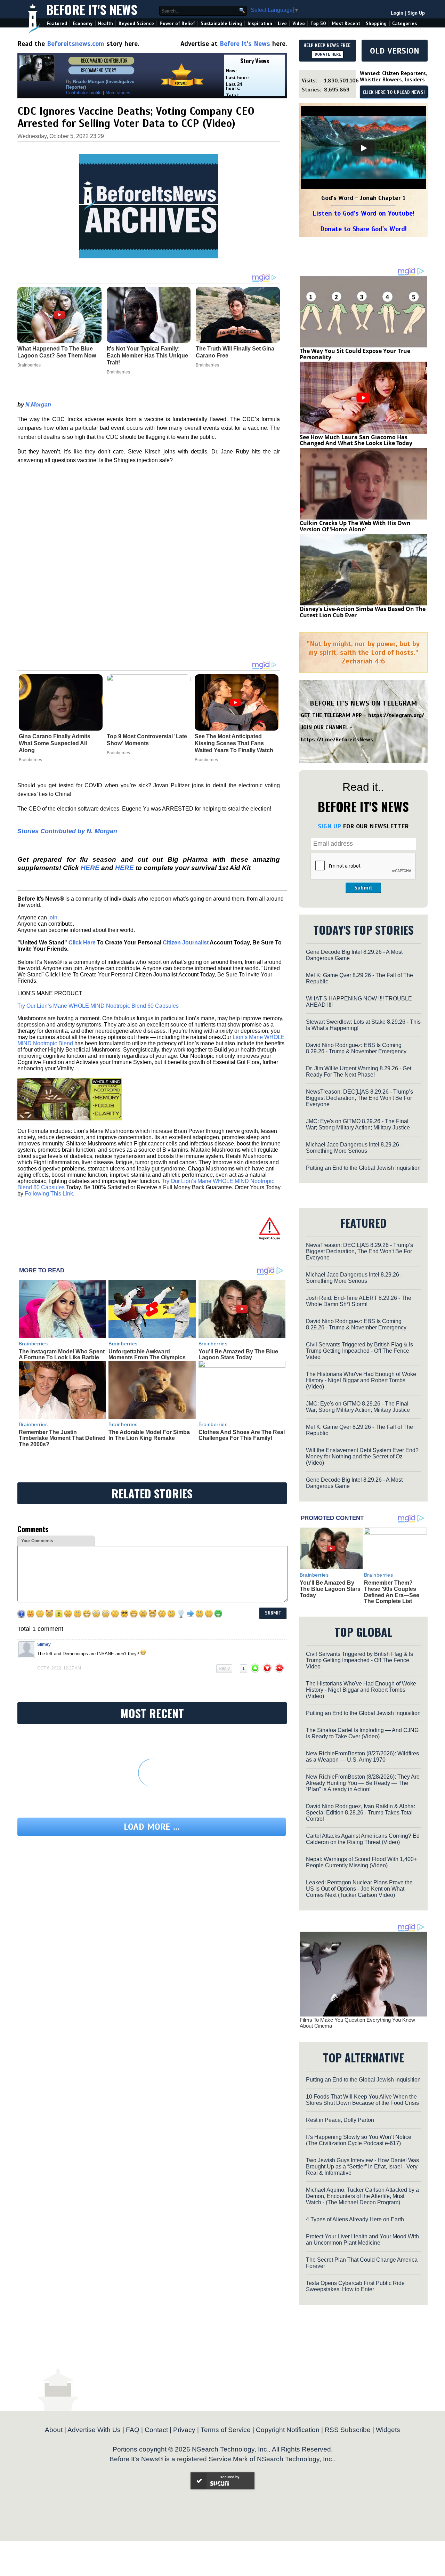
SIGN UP (329, 826)
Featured (57, 23)
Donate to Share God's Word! (363, 229)
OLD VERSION (395, 51)
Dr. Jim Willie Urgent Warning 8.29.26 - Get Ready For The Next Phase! (359, 1072)
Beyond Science (136, 23)
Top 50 (318, 23)
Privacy (184, 2430)
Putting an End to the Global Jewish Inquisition (363, 1168)
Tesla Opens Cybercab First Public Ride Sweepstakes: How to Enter (355, 2286)
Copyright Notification (288, 2430)
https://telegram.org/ (396, 715)
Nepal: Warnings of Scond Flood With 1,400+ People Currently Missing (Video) (361, 1862)
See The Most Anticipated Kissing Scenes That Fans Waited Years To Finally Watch (234, 743)
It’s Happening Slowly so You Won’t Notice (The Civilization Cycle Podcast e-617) (359, 2140)
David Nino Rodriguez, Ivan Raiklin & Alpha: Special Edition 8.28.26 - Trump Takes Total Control (361, 1813)
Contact (156, 2430)
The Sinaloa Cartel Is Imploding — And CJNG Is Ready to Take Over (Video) (362, 1733)
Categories (404, 23)
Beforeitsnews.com (76, 44)
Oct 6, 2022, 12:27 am (59, 1668)
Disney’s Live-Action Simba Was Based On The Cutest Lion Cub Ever (363, 612)
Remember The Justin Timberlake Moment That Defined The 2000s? (62, 1438)
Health (106, 23)
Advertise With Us (94, 2430)
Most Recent (346, 23)
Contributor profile (84, 93)
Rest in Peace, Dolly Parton (340, 2120)
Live (282, 23)
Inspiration (260, 23)
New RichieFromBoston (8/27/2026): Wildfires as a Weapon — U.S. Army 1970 (362, 1757)
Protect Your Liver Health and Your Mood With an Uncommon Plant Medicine (362, 2240)
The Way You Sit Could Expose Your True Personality (355, 354)
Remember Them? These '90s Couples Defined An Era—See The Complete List (392, 1592)
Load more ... (152, 1827)
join (53, 917)
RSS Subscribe (348, 2430)
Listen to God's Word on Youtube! (363, 213)
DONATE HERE (328, 54)
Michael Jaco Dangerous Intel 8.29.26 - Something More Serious (354, 1148)
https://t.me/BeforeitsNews (337, 740)
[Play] (363, 148)
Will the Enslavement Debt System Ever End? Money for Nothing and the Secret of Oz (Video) (362, 1456)
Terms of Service (226, 2430)
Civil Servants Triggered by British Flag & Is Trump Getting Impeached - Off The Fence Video (359, 1351)
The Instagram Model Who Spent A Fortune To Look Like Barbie (62, 1355)
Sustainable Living (221, 23)
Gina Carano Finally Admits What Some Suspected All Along (55, 743)
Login (397, 13)
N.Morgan (38, 405)
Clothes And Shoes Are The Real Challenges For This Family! (242, 1435)
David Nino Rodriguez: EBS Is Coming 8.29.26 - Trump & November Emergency (356, 1048)
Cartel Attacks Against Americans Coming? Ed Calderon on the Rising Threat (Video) (363, 1839)
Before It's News (92, 9)
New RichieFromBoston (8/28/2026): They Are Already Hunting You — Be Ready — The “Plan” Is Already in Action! (363, 1783)
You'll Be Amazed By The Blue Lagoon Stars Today (238, 1355)
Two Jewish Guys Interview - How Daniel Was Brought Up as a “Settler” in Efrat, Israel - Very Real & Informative (362, 2167)
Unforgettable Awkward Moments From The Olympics (147, 1355)
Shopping (376, 23)
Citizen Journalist (186, 943)
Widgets (388, 2430)
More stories (118, 93)
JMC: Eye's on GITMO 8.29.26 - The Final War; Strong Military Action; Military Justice (358, 1124)
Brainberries (30, 760)
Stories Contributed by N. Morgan (67, 831)
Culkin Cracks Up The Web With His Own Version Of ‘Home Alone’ (355, 526)
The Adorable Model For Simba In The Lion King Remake (149, 1435)
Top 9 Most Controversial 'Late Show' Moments (147, 740)
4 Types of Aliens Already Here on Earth (355, 2219)
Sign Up (416, 13)
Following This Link (49, 1194)
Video (299, 23)
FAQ (133, 2430)
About (54, 2430)
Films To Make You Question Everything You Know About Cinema (357, 2023)
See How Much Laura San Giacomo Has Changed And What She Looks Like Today (356, 440)
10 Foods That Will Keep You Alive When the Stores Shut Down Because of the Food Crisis (362, 2100)
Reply (224, 1668)
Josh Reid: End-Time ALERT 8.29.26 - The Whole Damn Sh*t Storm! (359, 1301)
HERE (90, 868)
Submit (363, 888)
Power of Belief (177, 23)
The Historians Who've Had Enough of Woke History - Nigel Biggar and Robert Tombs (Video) (361, 1380)
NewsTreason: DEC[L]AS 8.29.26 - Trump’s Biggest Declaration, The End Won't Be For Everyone (359, 1098)
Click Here (82, 943)
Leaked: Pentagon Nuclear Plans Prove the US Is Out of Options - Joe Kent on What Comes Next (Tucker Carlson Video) (359, 1889)
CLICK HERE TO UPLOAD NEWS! (394, 92)
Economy (83, 23)
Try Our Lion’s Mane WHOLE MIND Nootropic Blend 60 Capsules (98, 1006)
